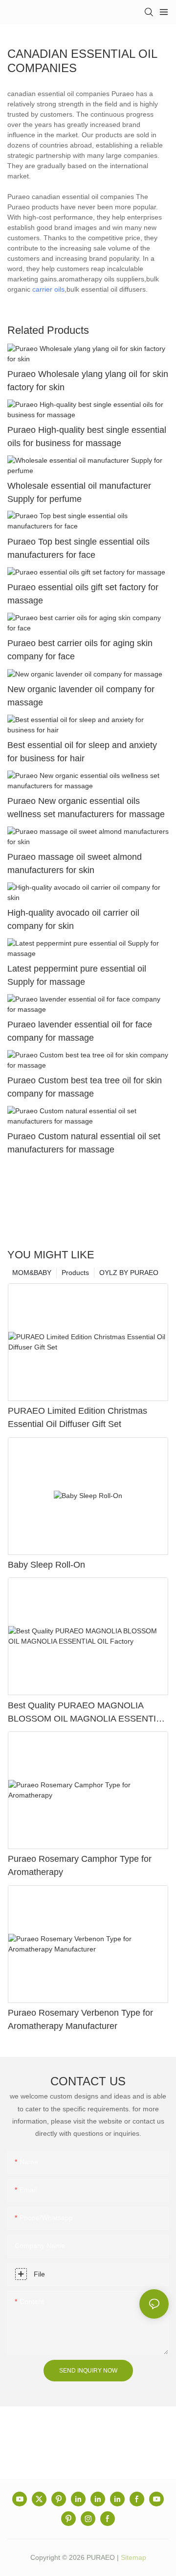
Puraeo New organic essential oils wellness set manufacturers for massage (86, 808)
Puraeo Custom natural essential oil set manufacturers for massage (84, 1143)
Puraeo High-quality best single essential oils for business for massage (87, 437)
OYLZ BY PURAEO (129, 1273)
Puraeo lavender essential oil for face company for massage (80, 1031)
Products (75, 1273)
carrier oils (48, 289)
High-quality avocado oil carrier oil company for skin (73, 919)
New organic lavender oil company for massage (81, 696)
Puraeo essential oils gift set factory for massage (83, 594)
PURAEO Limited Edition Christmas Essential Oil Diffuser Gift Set (77, 1417)
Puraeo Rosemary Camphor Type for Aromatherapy (80, 1865)
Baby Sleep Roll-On (46, 1565)
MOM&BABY (32, 1273)
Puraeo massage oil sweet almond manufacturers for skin (75, 863)
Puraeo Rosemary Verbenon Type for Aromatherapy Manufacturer (80, 2019)
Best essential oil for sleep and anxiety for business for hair (82, 752)
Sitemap (133, 2557)
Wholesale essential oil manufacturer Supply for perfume (79, 492)
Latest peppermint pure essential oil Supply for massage (77, 975)
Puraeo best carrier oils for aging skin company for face (80, 650)
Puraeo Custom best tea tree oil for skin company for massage (85, 1087)
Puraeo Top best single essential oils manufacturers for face (78, 548)
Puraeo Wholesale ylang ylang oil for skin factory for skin (88, 381)
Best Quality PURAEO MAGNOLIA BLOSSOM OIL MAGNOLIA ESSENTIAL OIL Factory (87, 1713)
